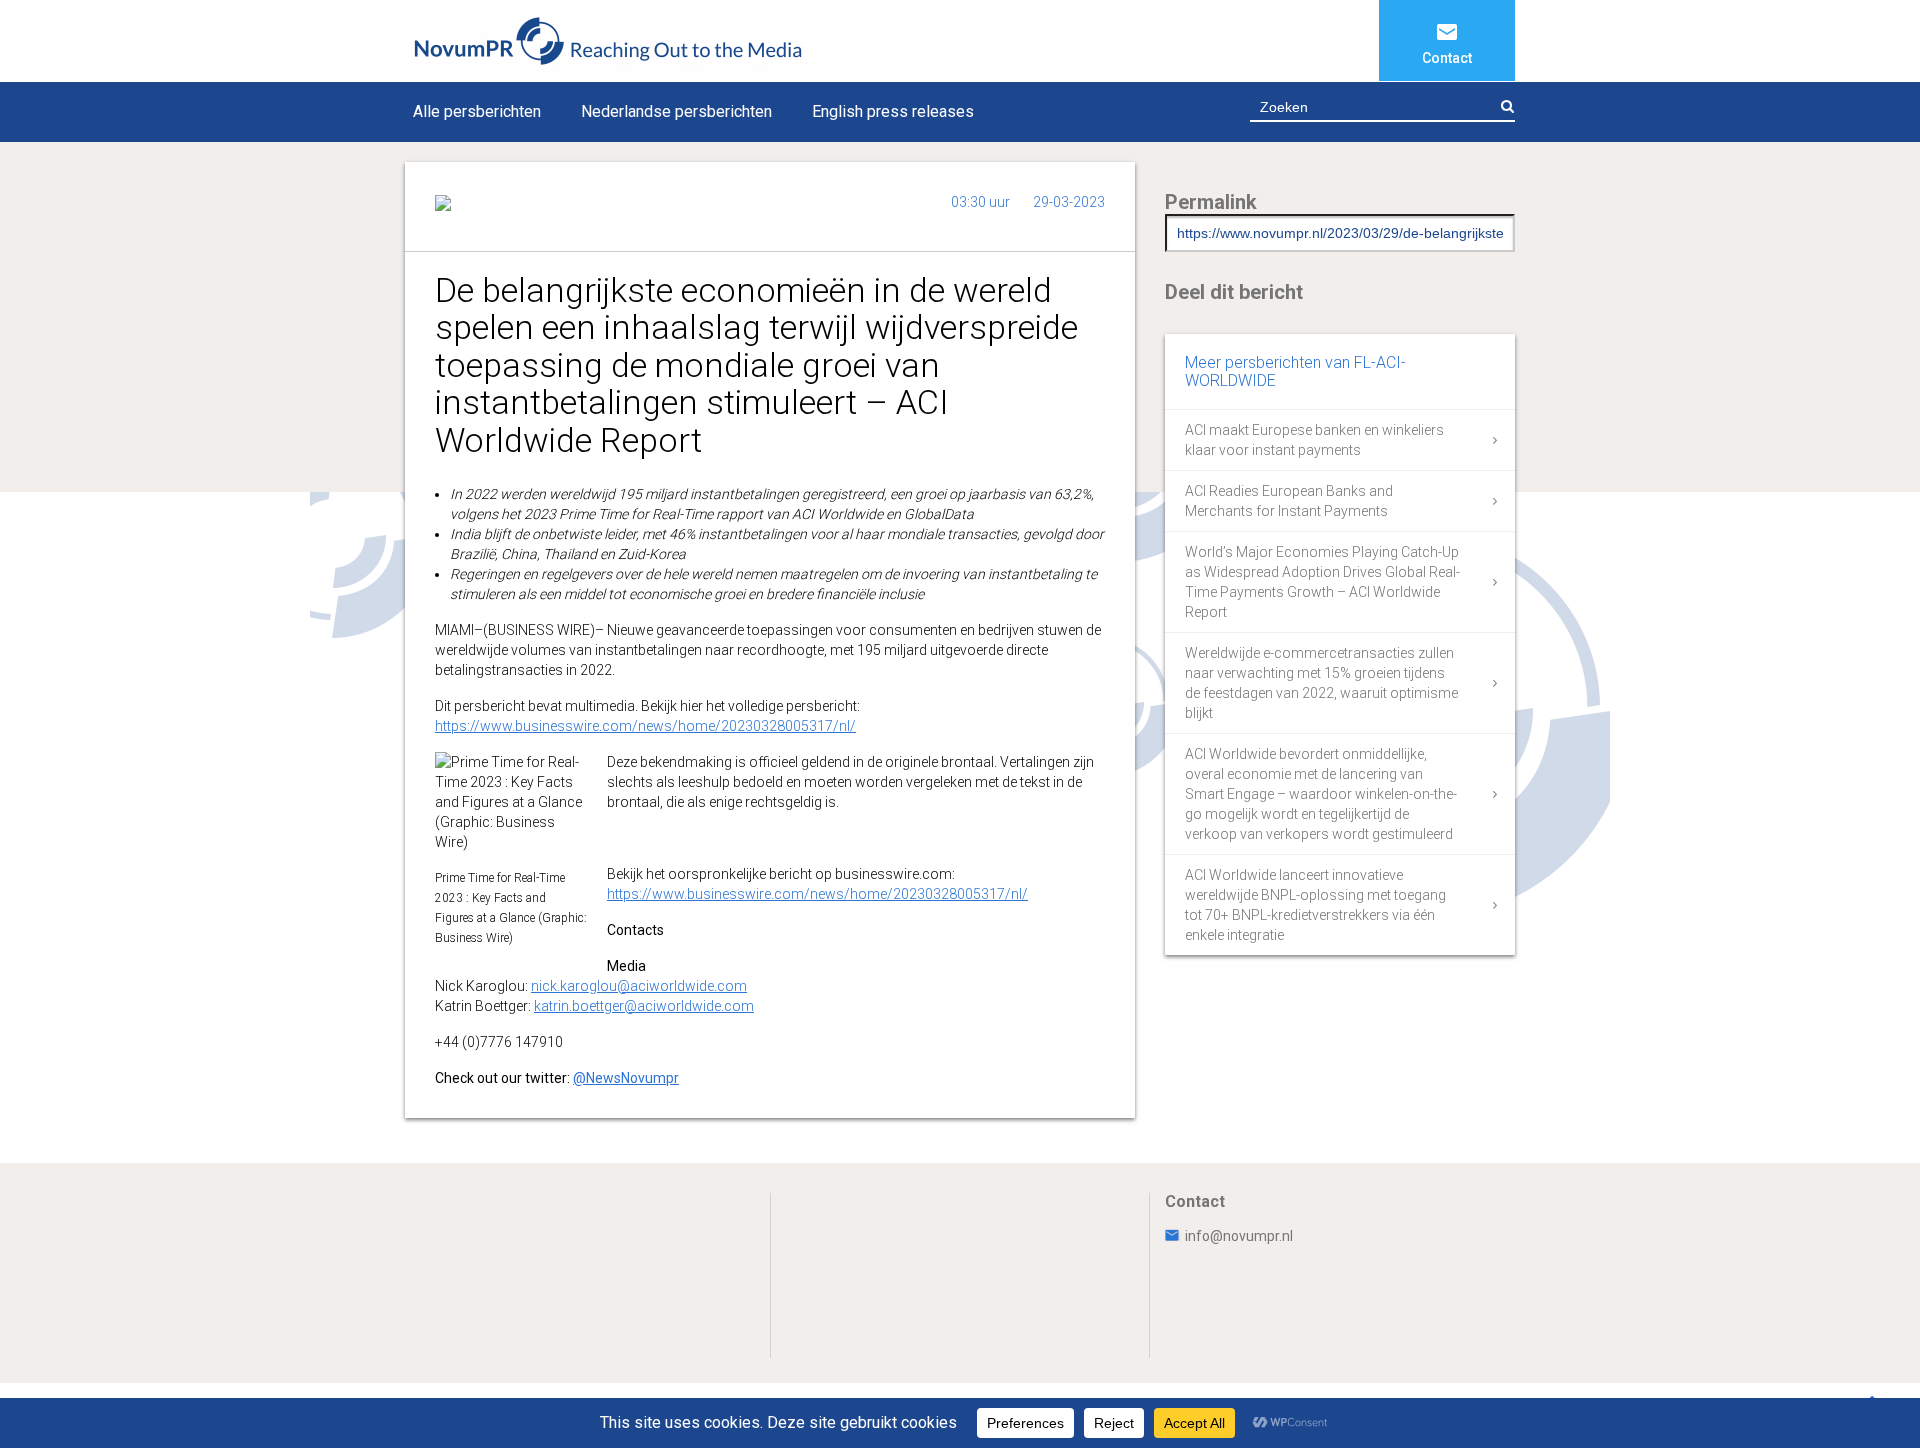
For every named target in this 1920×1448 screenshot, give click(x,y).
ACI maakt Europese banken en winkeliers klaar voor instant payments (1314, 440)
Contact (1447, 58)
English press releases (893, 111)
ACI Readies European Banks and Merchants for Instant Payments (1289, 501)
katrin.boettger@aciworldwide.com (644, 1006)
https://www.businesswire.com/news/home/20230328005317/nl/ (645, 726)
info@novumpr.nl (1239, 1236)
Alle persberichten (477, 111)
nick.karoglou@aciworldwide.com (639, 986)
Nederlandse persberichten (676, 111)
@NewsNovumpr (626, 1078)
